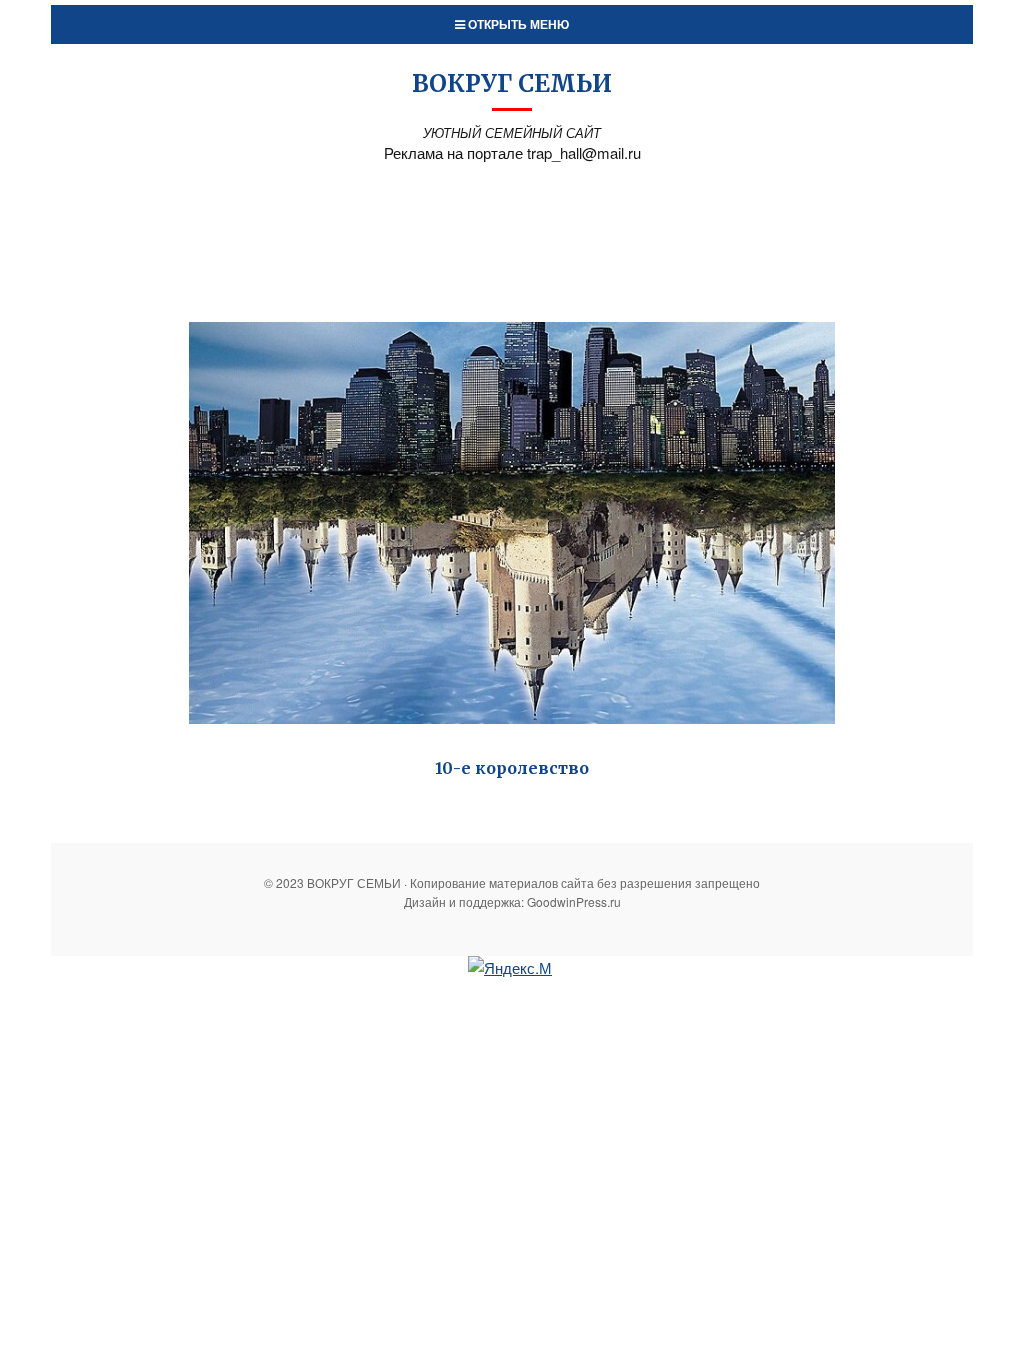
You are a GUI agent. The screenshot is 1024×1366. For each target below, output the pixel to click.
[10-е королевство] (511, 523)
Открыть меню (517, 24)
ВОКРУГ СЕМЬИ (512, 83)
